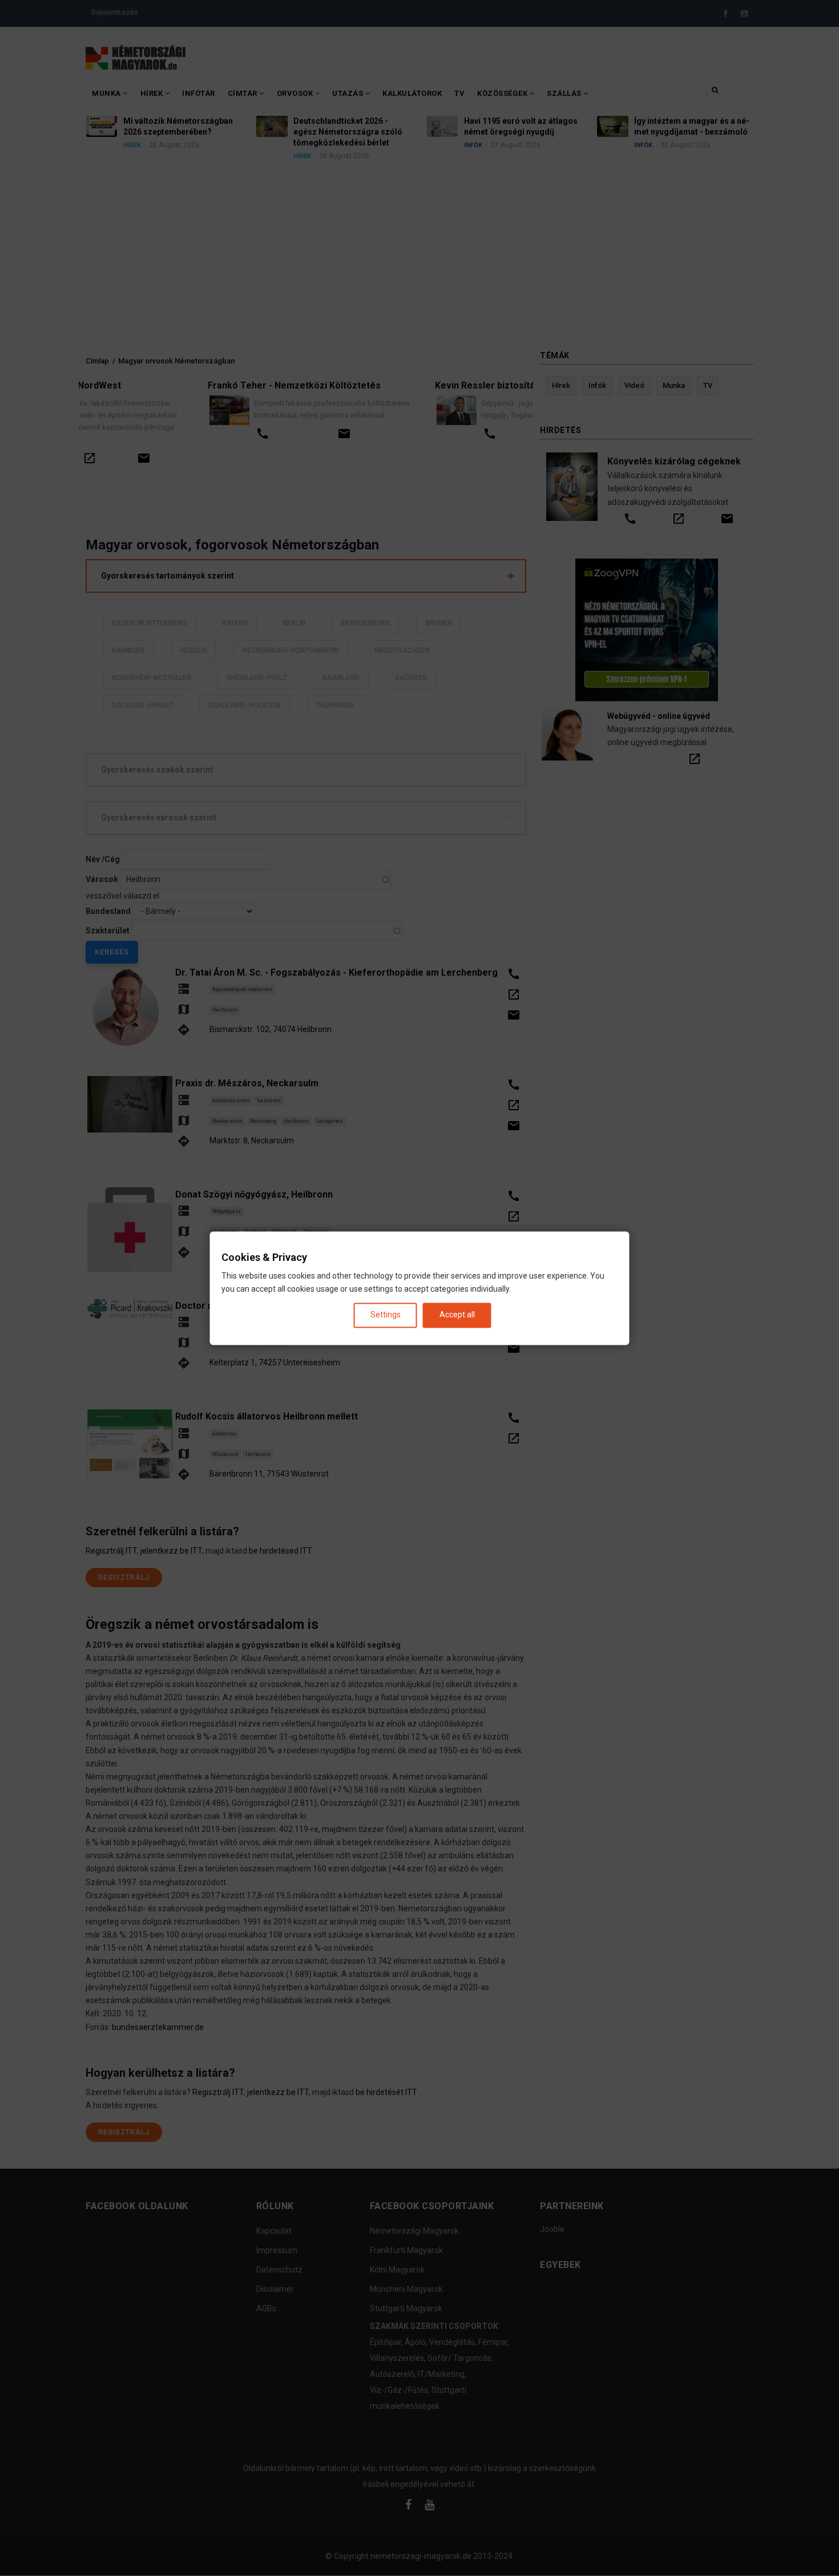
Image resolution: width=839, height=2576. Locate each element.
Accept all (457, 1315)
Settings (386, 1315)
